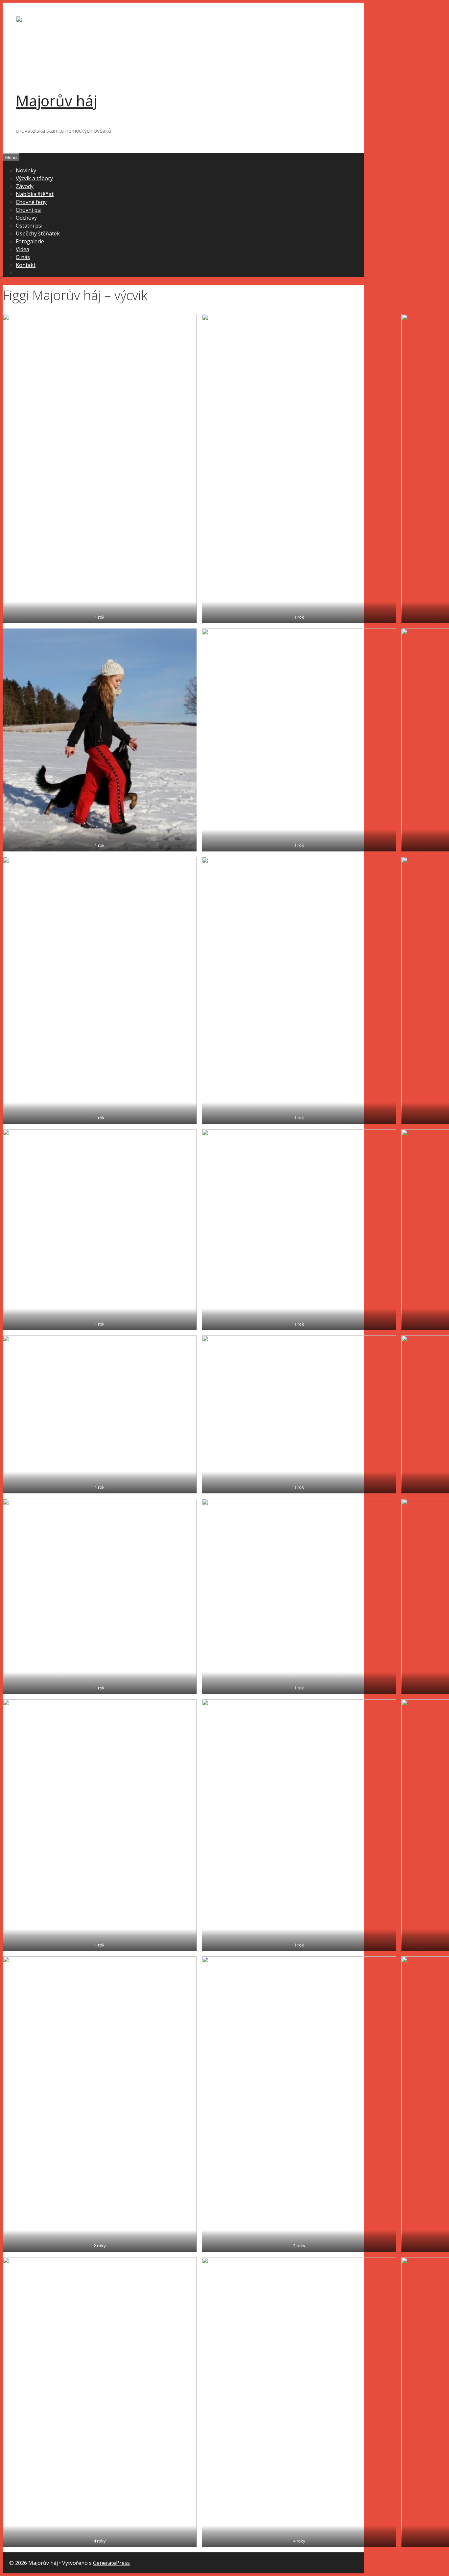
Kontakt (26, 265)
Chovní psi (29, 210)
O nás (23, 257)
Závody (25, 186)
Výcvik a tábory (34, 178)
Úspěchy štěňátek (38, 233)
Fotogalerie (30, 241)
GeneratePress (111, 2563)
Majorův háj (56, 101)
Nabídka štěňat (35, 194)
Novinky (26, 170)
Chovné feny (31, 202)
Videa (23, 249)
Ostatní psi (29, 226)
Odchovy (26, 218)
